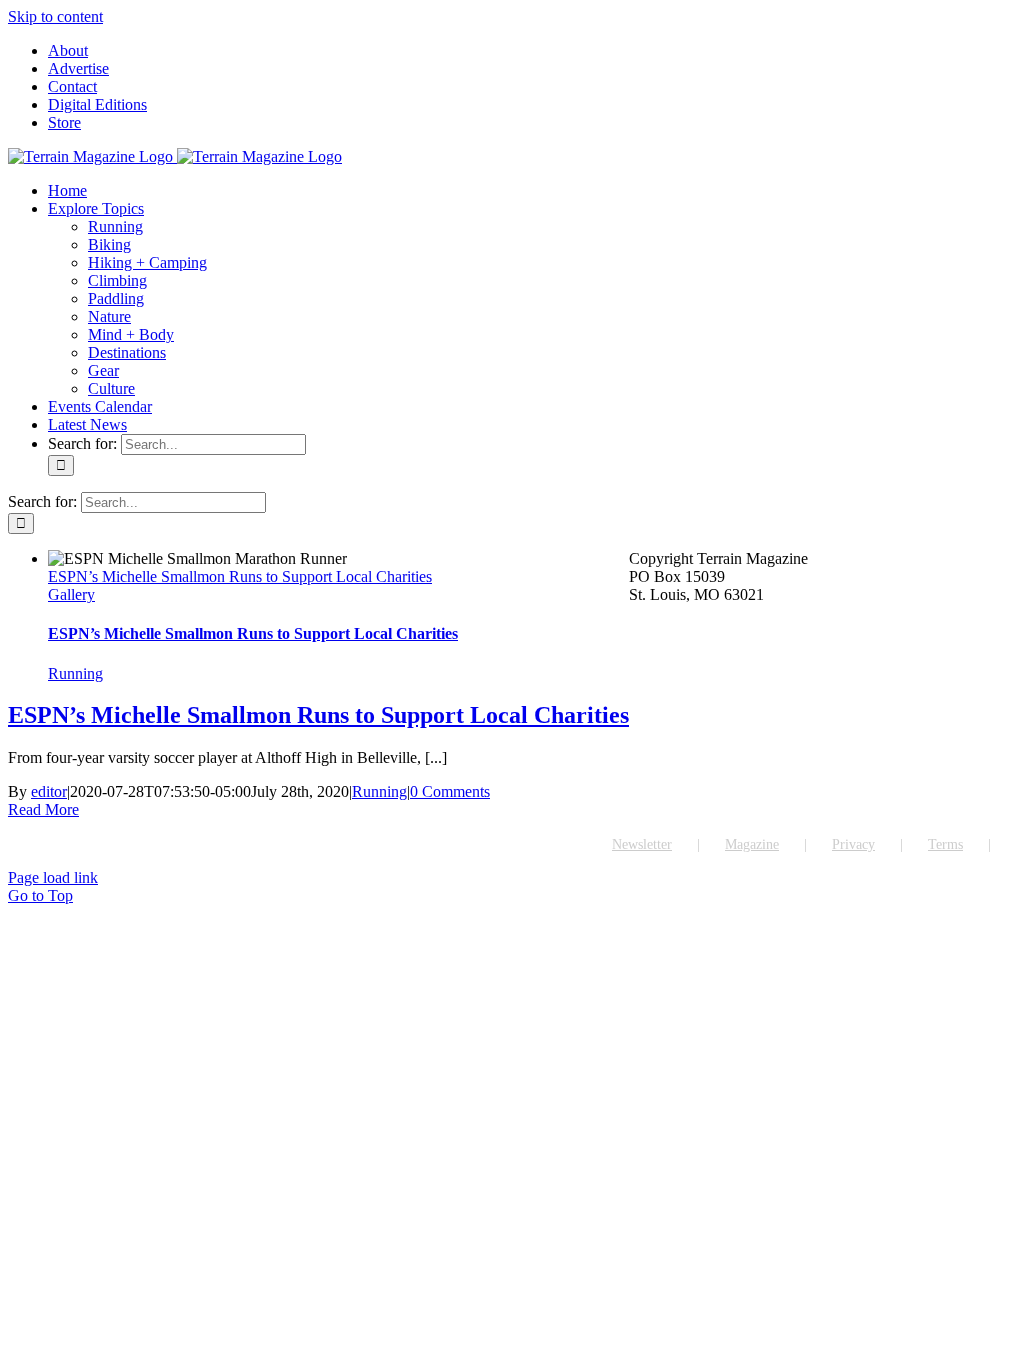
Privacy (853, 844)
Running (75, 673)
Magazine (752, 844)
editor (49, 791)
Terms (945, 844)
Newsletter (642, 844)
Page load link (53, 877)
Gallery (71, 594)
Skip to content (55, 16)
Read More (43, 809)
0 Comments (450, 791)
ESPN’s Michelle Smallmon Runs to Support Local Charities (240, 576)
